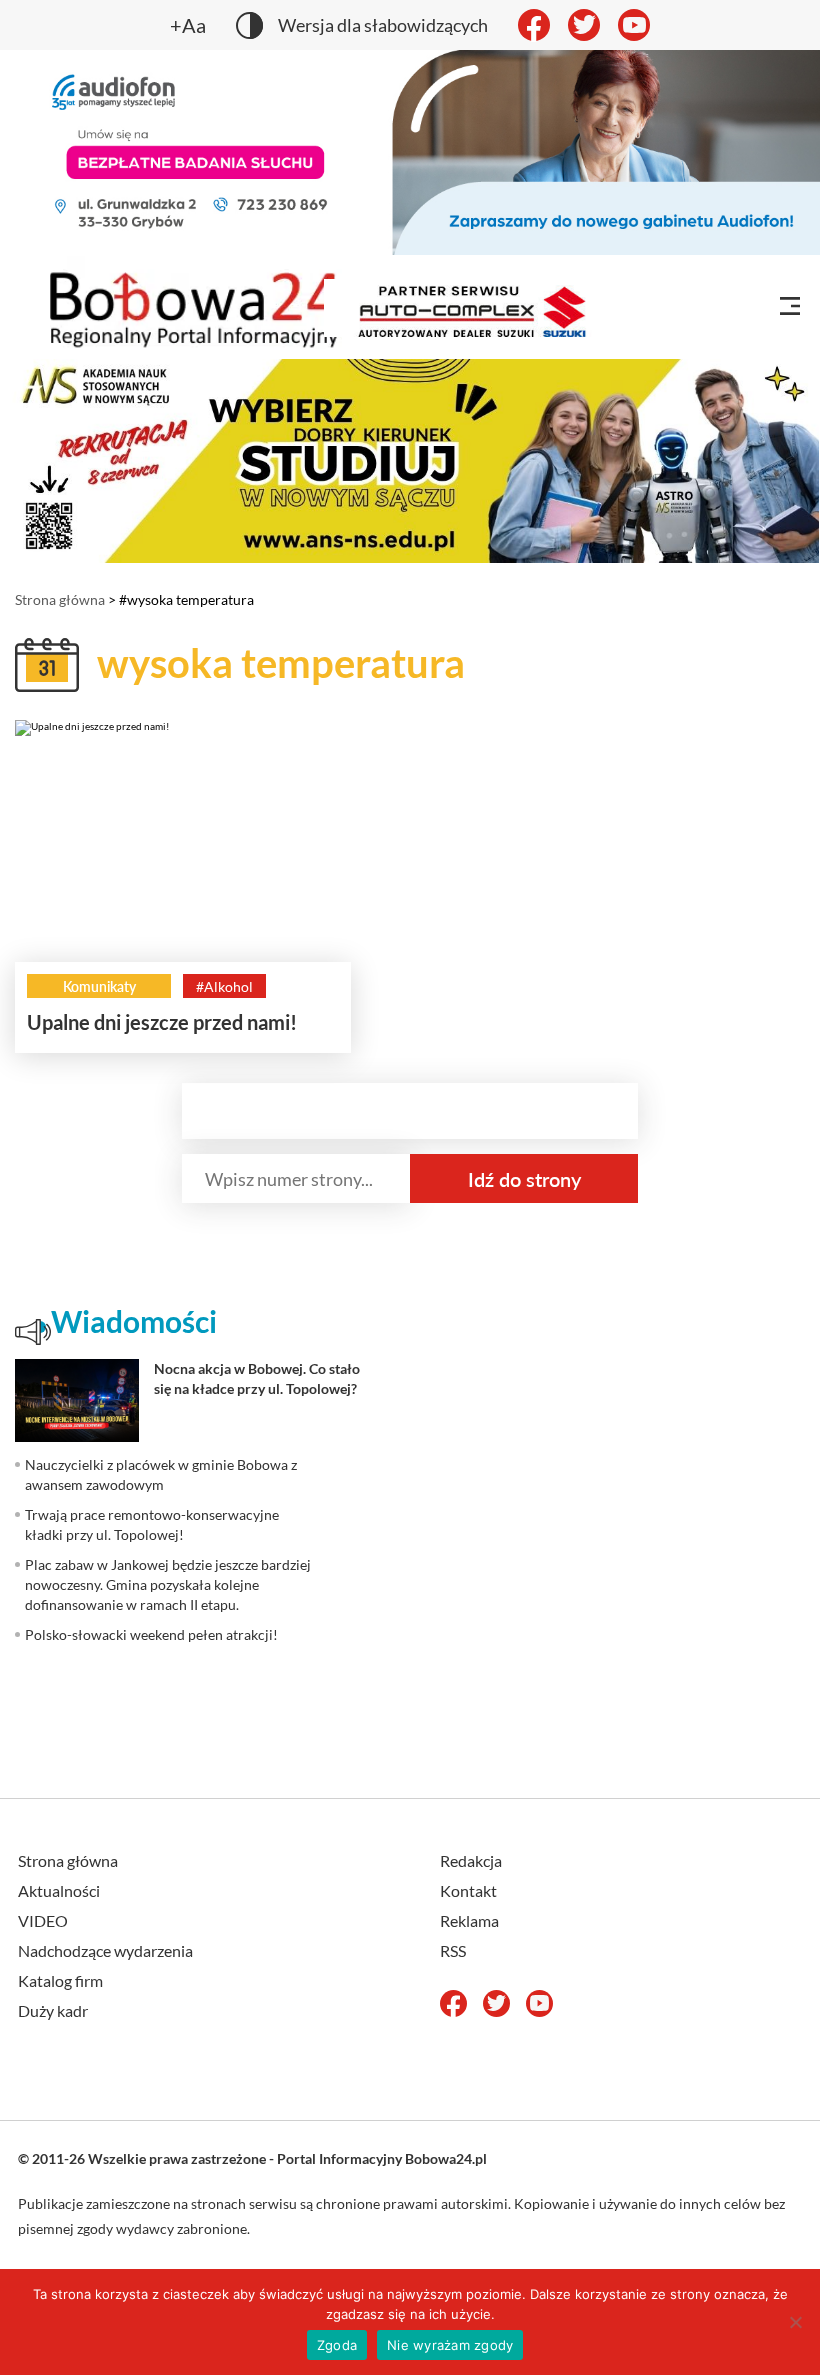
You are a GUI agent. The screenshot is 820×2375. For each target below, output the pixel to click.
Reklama (469, 1920)
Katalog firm (60, 1980)
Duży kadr (53, 2010)
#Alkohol (224, 986)
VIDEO (43, 1920)
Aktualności (59, 1890)
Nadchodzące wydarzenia (105, 1950)
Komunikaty (99, 986)
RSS (453, 1950)
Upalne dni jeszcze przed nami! (162, 1022)
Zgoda (337, 2345)
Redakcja (471, 1860)
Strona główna (60, 599)
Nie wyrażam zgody (450, 2345)
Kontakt (468, 1890)
